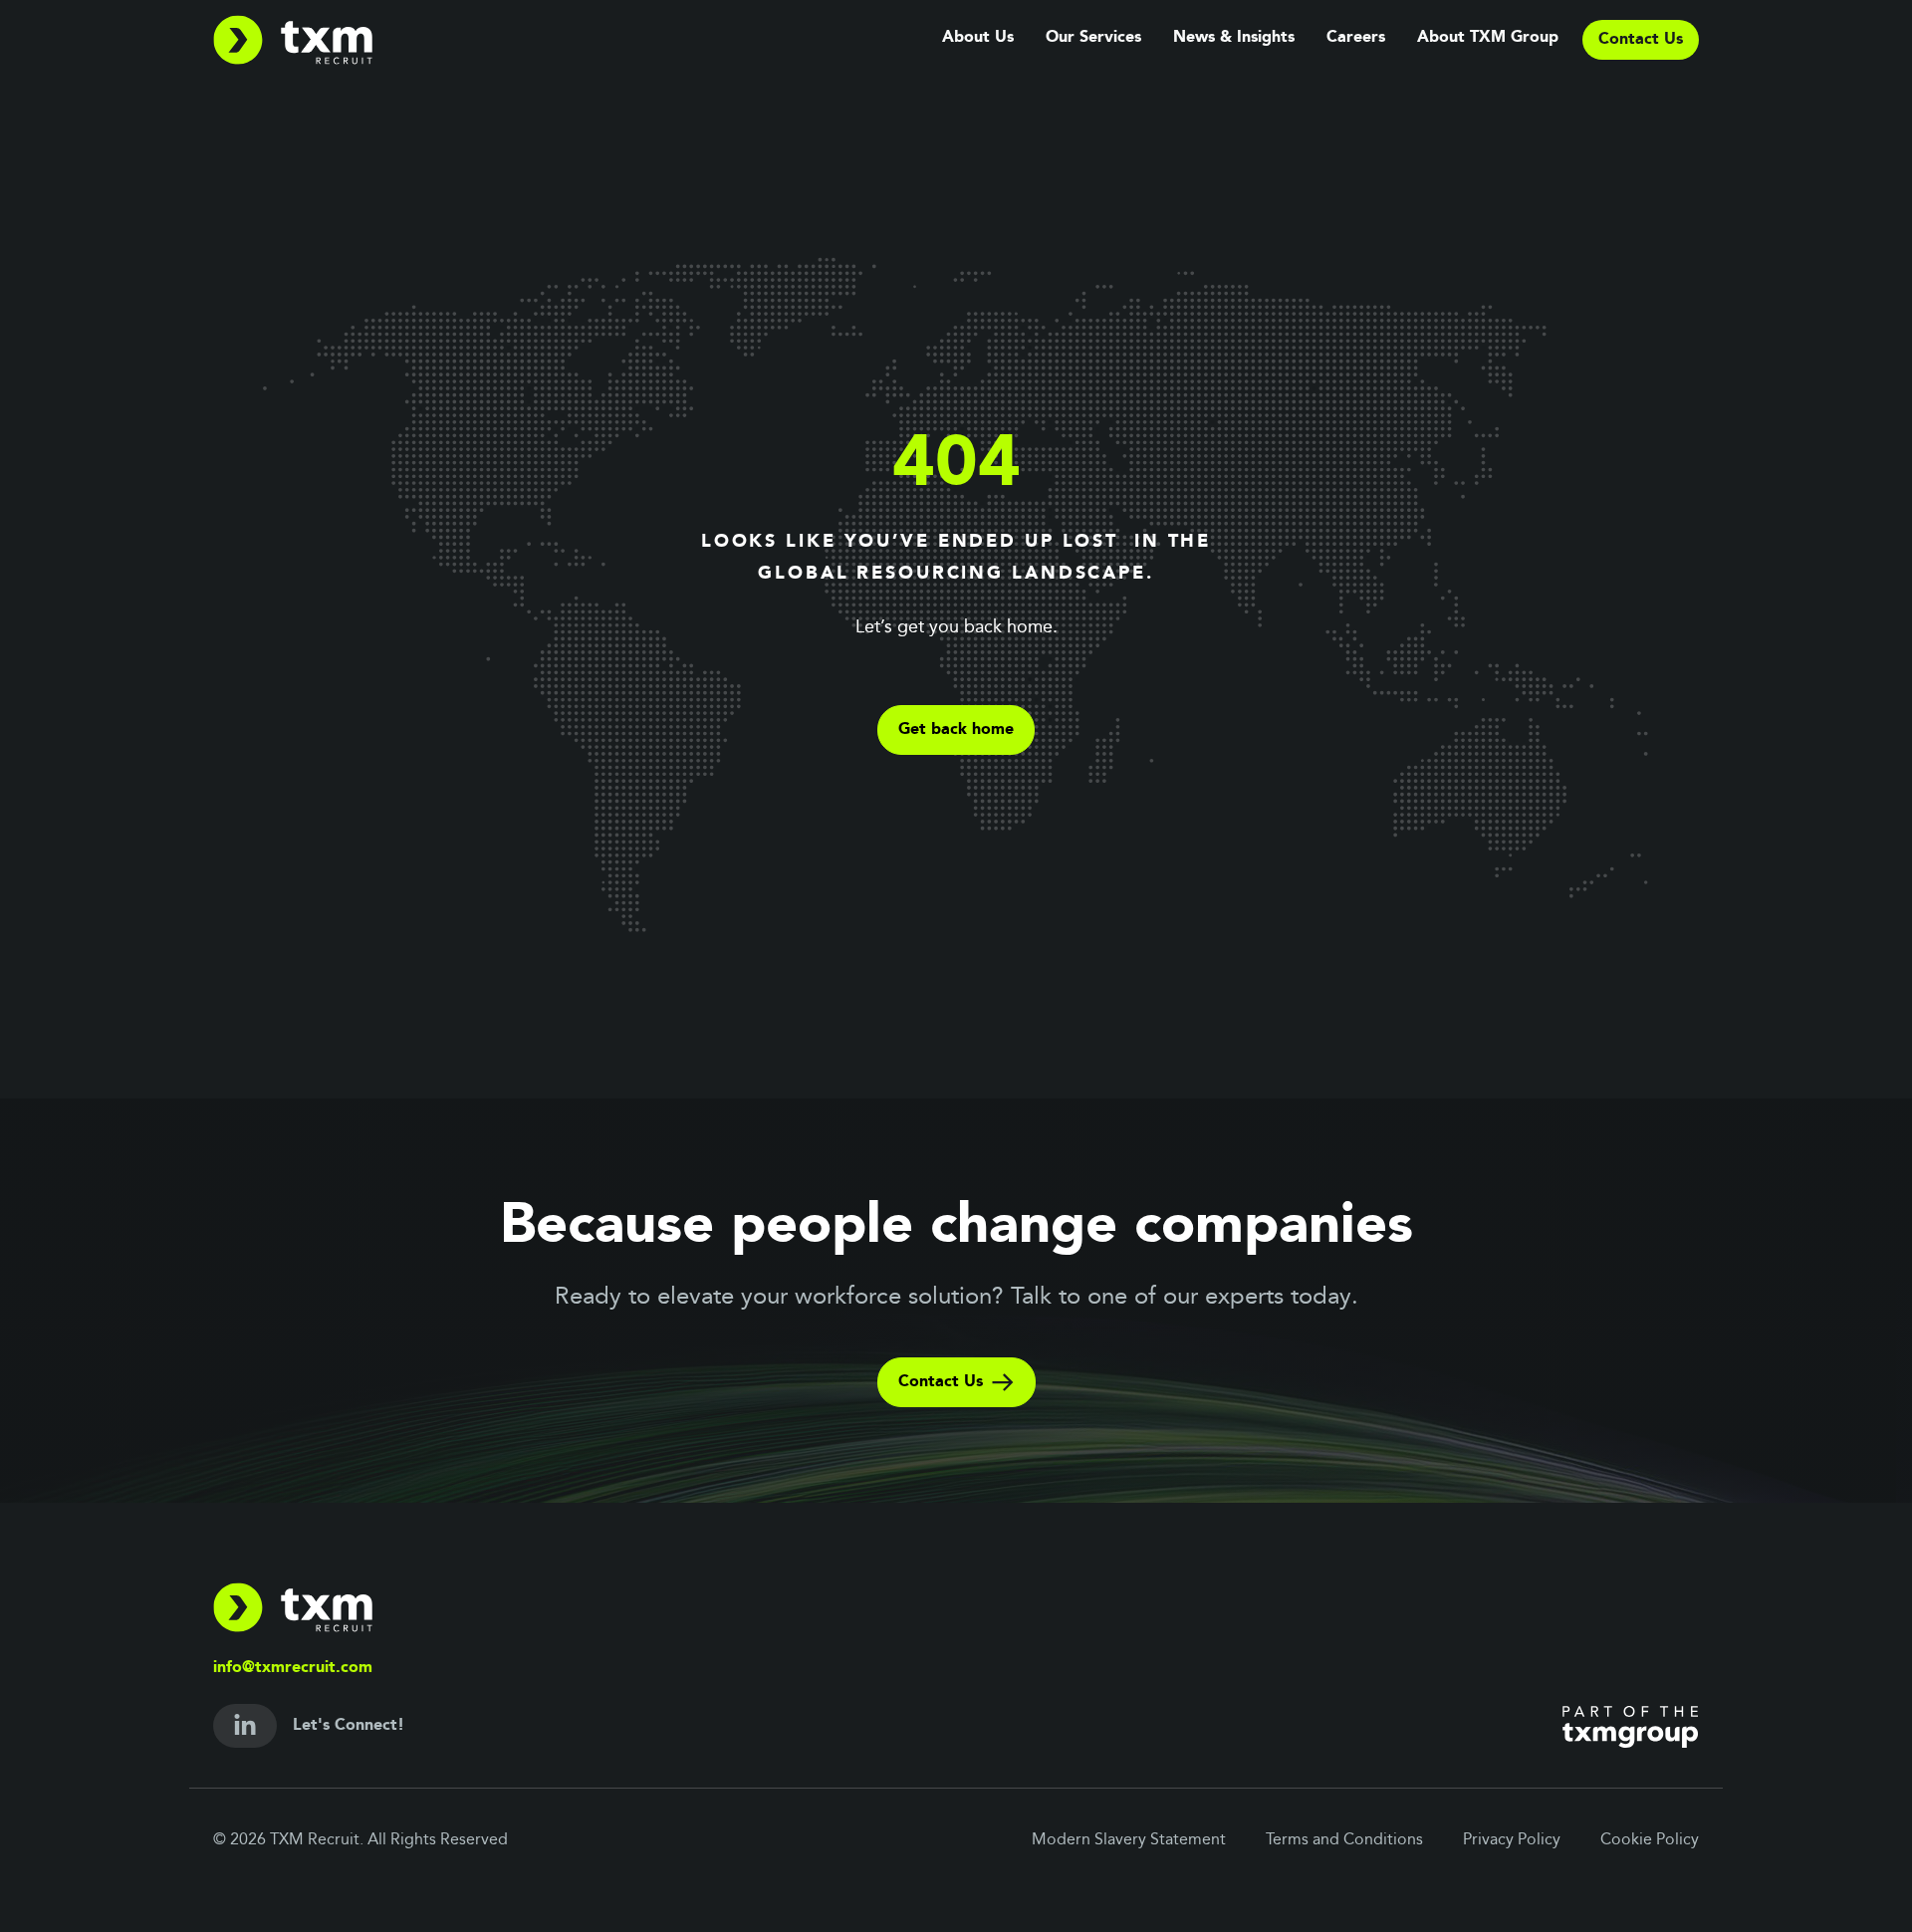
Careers (1356, 38)
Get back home (956, 730)
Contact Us (941, 1382)
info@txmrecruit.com (293, 1668)
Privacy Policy (1512, 1840)
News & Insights (1234, 38)
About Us (978, 38)
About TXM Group (1488, 38)
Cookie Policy (1650, 1840)
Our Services (1093, 38)
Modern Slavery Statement (1129, 1840)
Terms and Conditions (1344, 1840)
